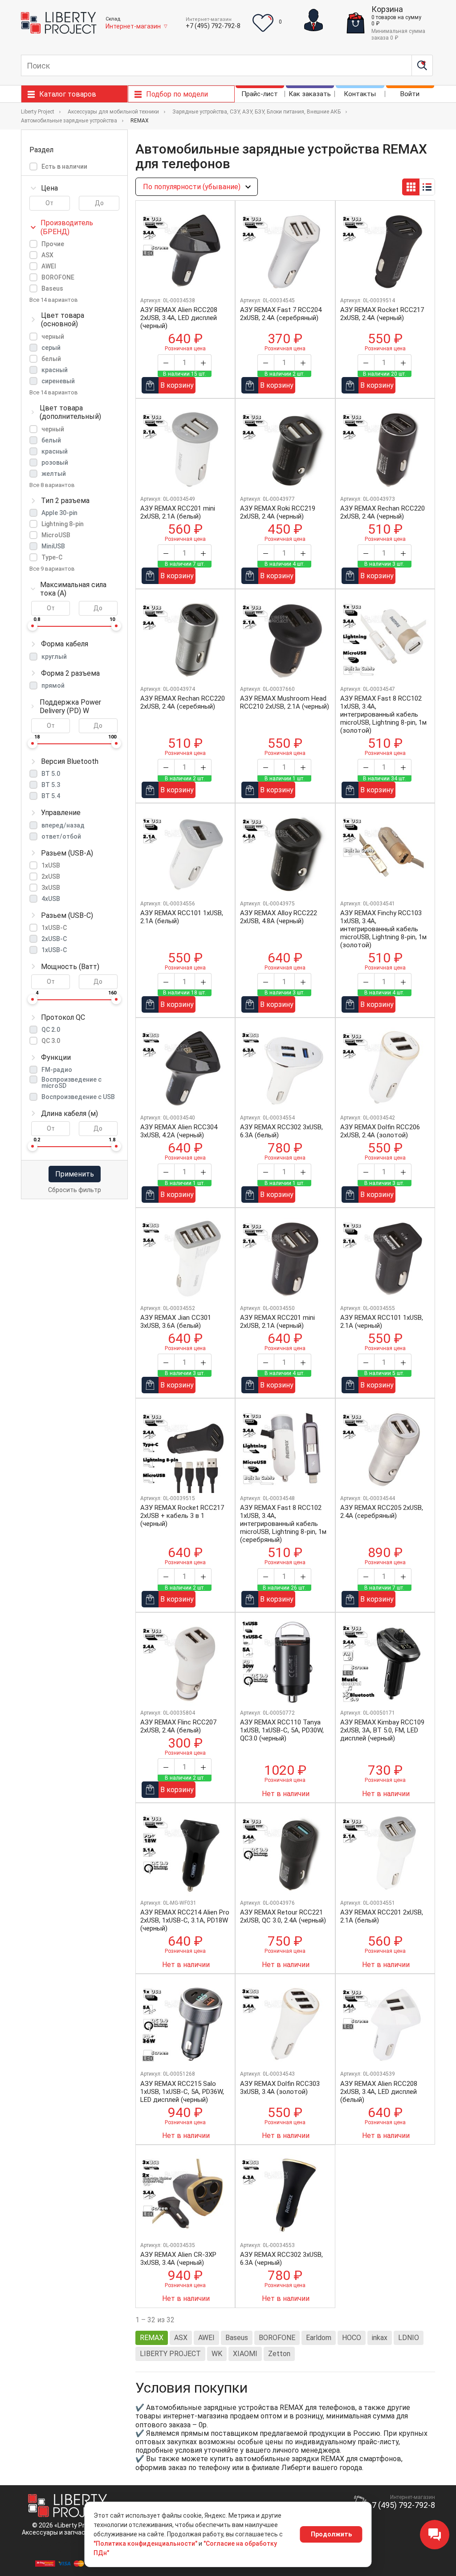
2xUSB (51, 876)
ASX (47, 255)
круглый (54, 657)
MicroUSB (56, 535)
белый (51, 359)
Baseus (52, 288)
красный (55, 370)
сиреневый (58, 381)
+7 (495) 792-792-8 (213, 26)
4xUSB (51, 899)
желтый (54, 474)
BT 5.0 (51, 774)
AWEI (49, 266)
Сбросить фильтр (75, 1190)
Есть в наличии (64, 166)
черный (53, 337)
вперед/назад (63, 825)
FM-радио (57, 1070)
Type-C (52, 557)
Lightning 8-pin (63, 524)
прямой (53, 686)
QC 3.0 (51, 1041)
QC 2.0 (51, 1030)
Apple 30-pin (59, 513)
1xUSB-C (54, 928)
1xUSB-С (54, 950)
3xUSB (51, 888)
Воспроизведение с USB (78, 1097)
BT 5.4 (51, 796)
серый (51, 348)
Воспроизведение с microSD (71, 1083)
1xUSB (51, 865)
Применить (75, 1174)
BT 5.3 (51, 785)
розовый (55, 462)
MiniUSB (53, 546)
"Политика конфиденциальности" (145, 2544)
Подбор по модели (177, 94)
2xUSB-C (54, 939)
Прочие (53, 244)
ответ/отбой (61, 836)
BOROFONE (58, 277)
